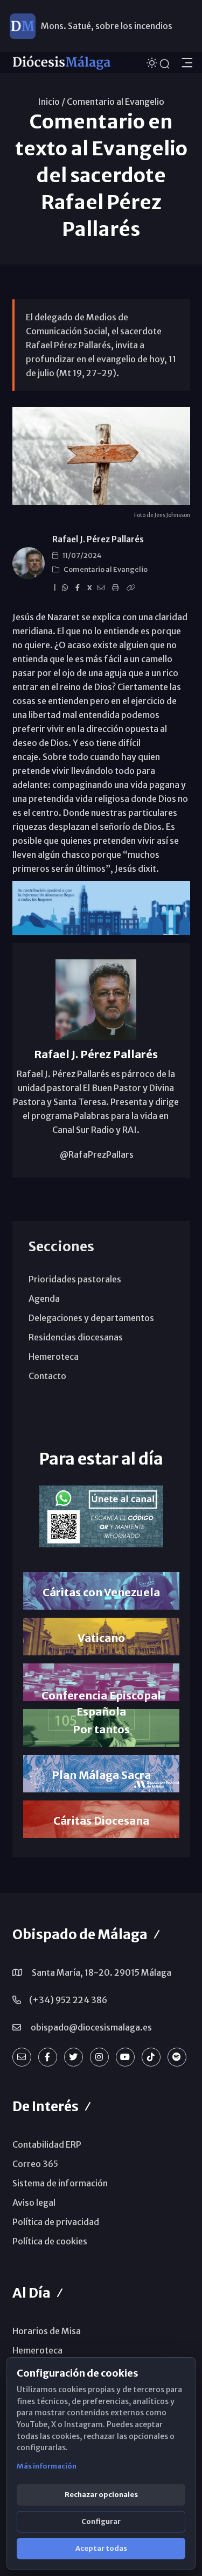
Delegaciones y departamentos (91, 1318)
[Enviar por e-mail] (103, 588)
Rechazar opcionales (101, 2495)
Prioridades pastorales (75, 1279)
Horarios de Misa (47, 2331)
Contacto (47, 1376)
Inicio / (51, 102)
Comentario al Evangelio (116, 102)
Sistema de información (60, 2183)
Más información (47, 2466)
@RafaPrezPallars (96, 1154)
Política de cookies (50, 2241)
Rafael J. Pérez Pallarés (98, 539)
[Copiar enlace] (133, 588)
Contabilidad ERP (47, 2144)
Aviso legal (34, 2202)
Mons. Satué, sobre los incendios (107, 26)
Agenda (44, 1298)
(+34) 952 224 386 (68, 2000)
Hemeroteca (54, 1357)
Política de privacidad (56, 2222)
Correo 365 (35, 2164)
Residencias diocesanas (76, 1337)
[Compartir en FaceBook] (79, 588)
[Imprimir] (117, 588)
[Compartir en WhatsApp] (67, 588)
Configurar (101, 2521)
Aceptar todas (101, 2548)
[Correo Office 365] (22, 2057)
